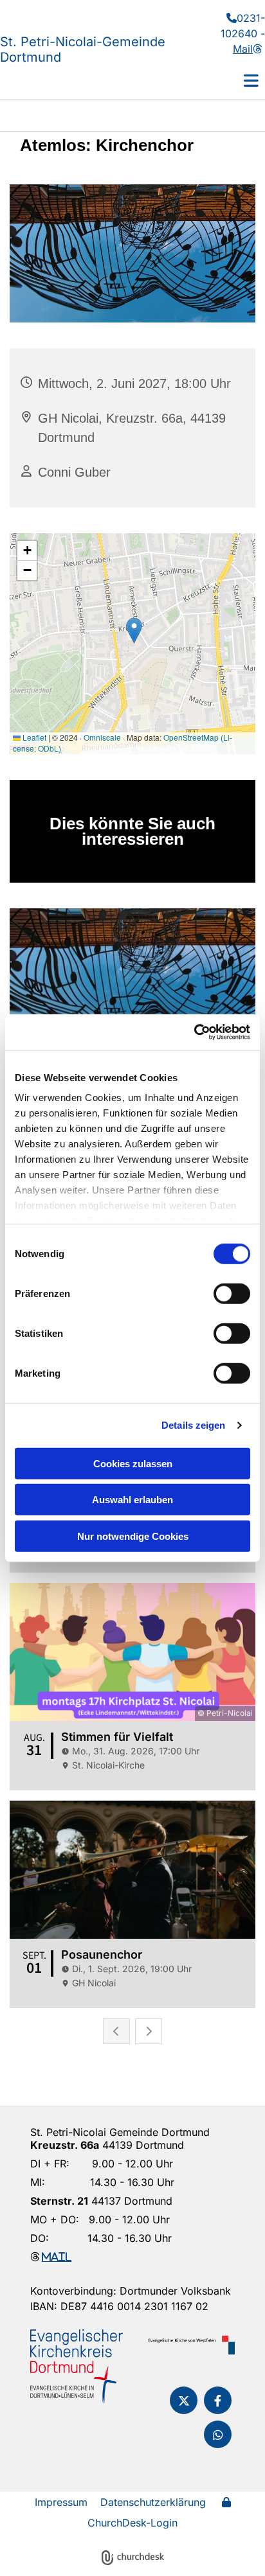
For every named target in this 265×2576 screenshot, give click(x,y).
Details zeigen (193, 1425)
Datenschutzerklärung (153, 2502)
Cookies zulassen (133, 1463)
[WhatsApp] (218, 2434)
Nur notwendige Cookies (133, 1536)
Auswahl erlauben (132, 1500)
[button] (232, 80)
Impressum (61, 2502)
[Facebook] (218, 2400)
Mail (247, 49)
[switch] (232, 1293)
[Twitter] (184, 2400)
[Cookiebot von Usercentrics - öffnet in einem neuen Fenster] (194, 1032)
